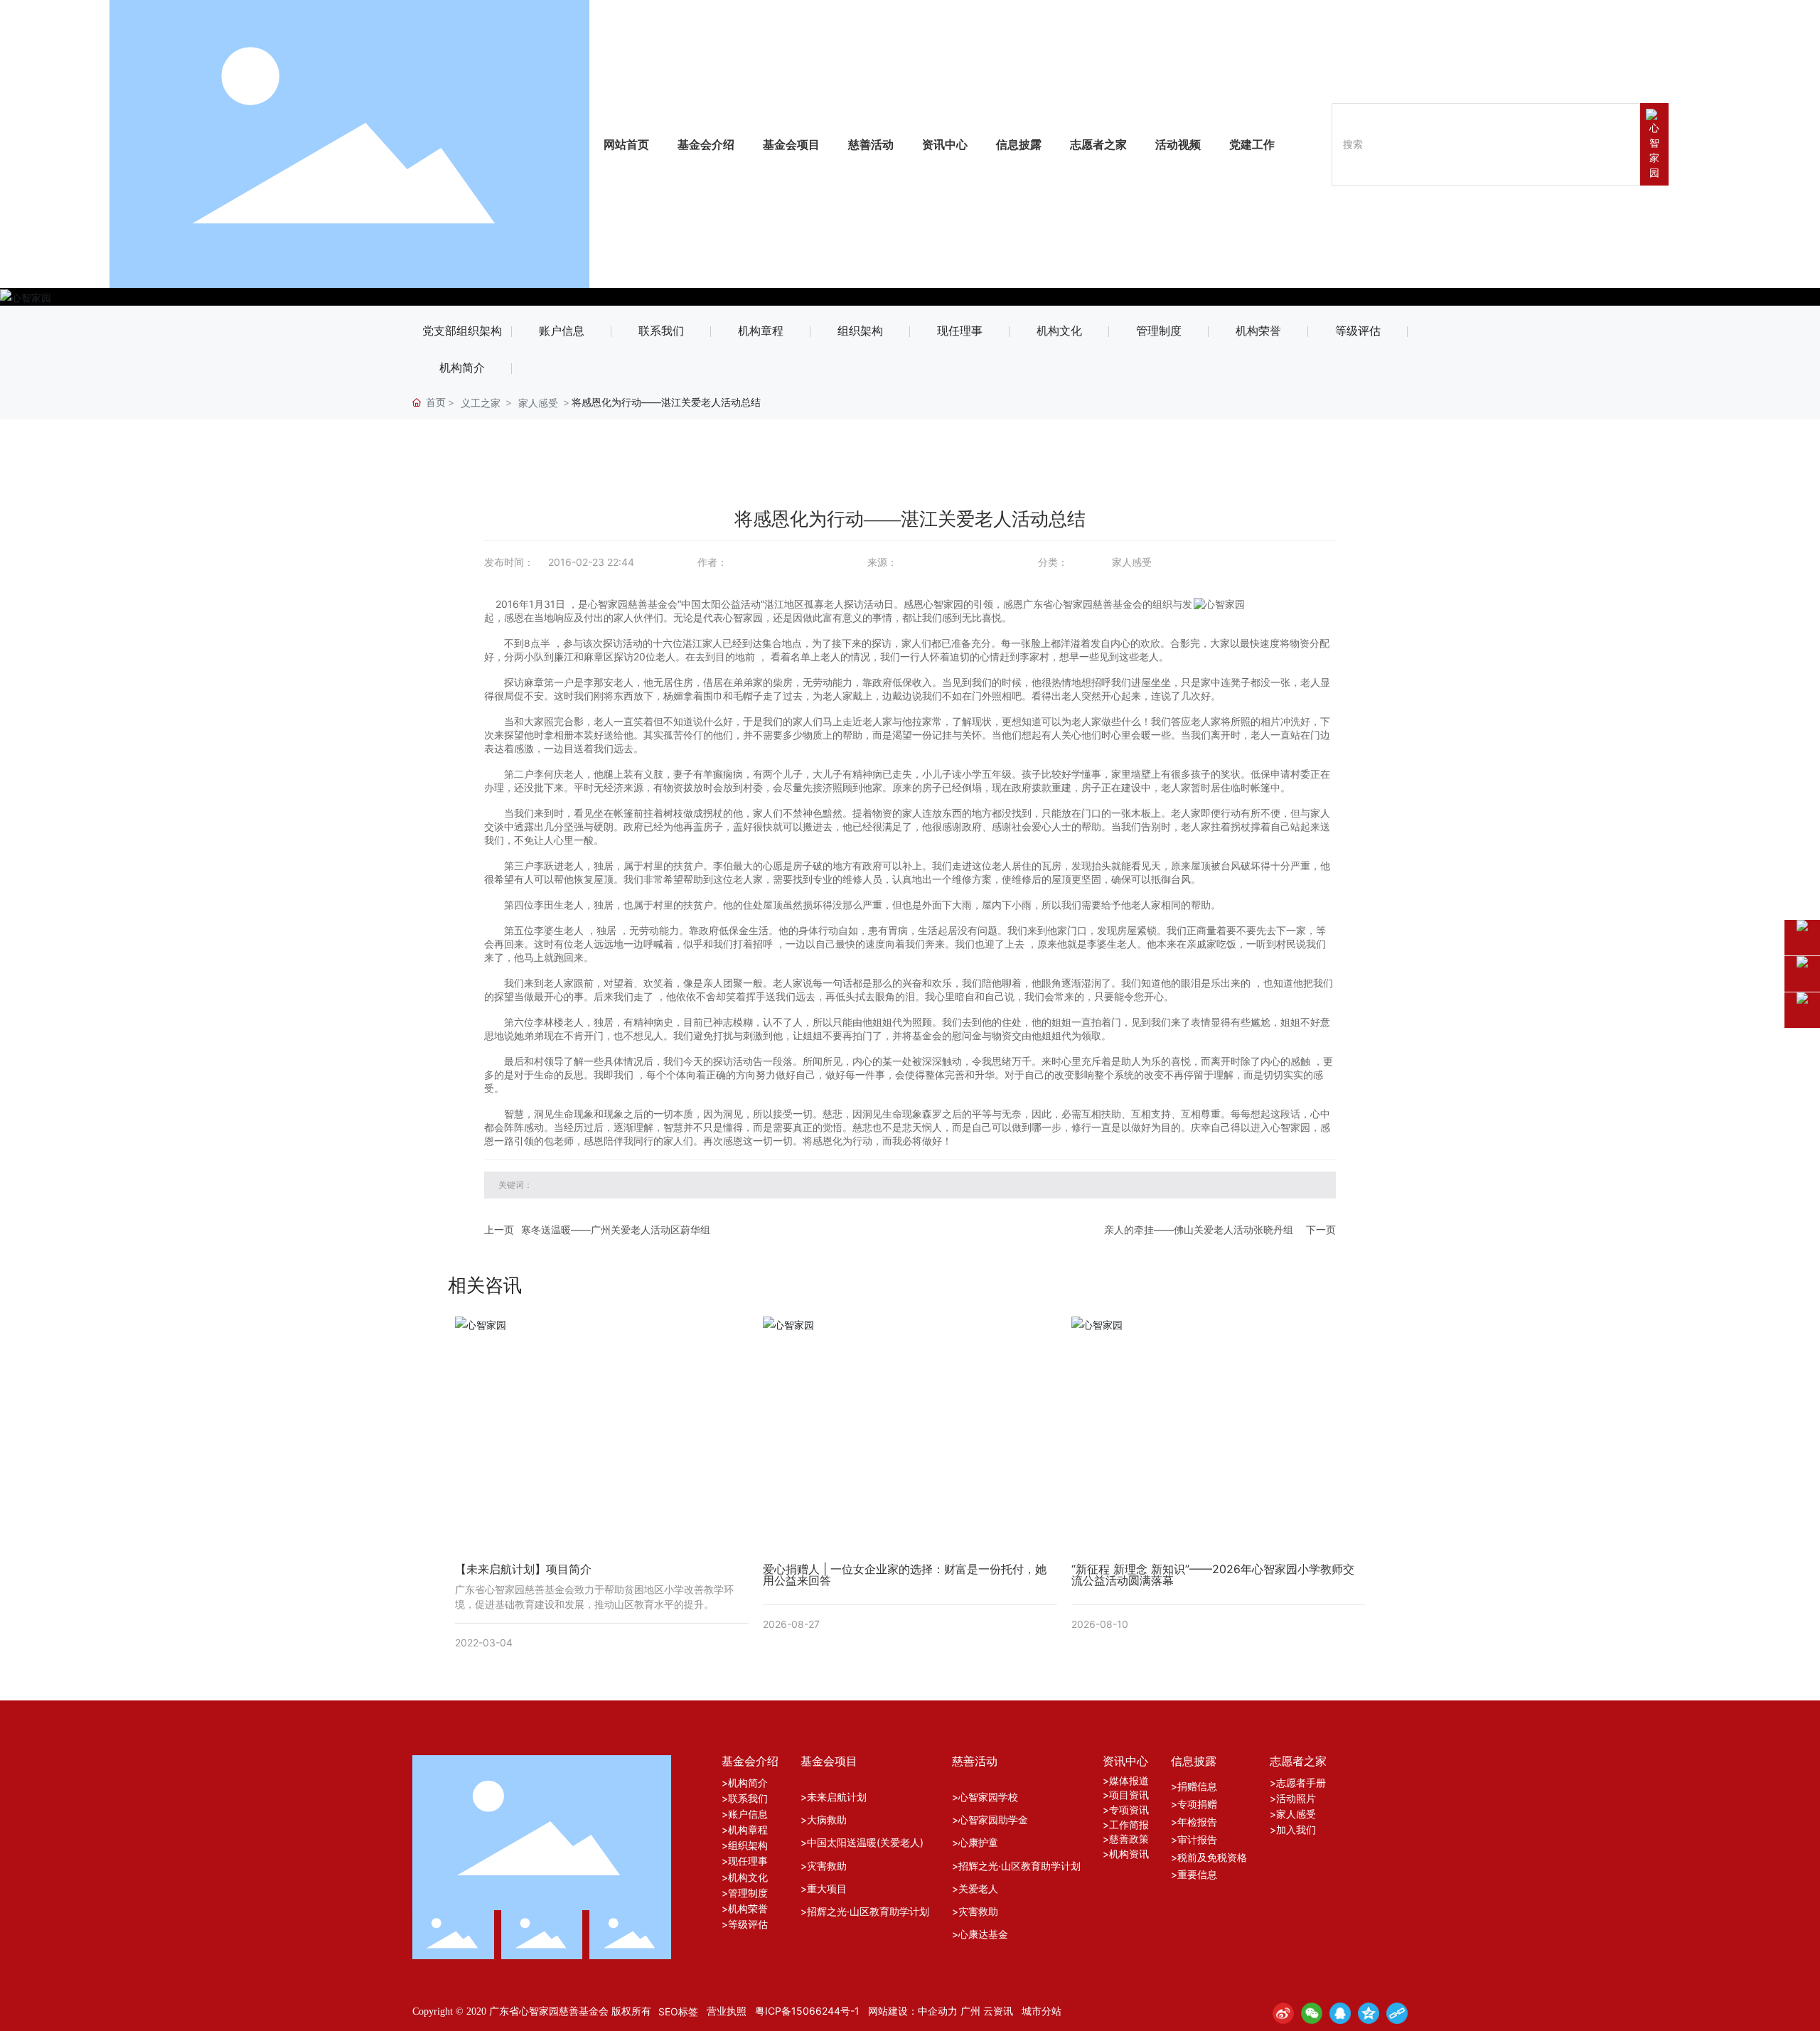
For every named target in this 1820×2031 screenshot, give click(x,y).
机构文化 (1059, 331)
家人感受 (538, 403)
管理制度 (1159, 331)
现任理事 (960, 331)
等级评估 (1358, 331)
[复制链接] (1397, 2013)
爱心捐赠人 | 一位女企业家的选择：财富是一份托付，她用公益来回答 (905, 1575)
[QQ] (1340, 2013)
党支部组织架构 (462, 331)
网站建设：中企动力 (913, 2011)
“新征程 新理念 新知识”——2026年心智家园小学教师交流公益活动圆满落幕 (1213, 1575)
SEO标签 (678, 2011)
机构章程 (761, 331)
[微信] (1312, 2013)
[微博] (1283, 2013)
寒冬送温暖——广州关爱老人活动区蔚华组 (616, 1229)
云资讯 (998, 2011)
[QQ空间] (1369, 2013)
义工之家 (481, 403)
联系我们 (661, 331)
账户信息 (562, 331)
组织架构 (860, 331)
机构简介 (462, 368)
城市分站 (1042, 2011)
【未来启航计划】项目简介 (523, 1569)
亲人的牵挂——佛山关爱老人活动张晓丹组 (1199, 1229)
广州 (970, 2011)
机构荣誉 (1258, 331)
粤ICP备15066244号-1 (807, 2011)
